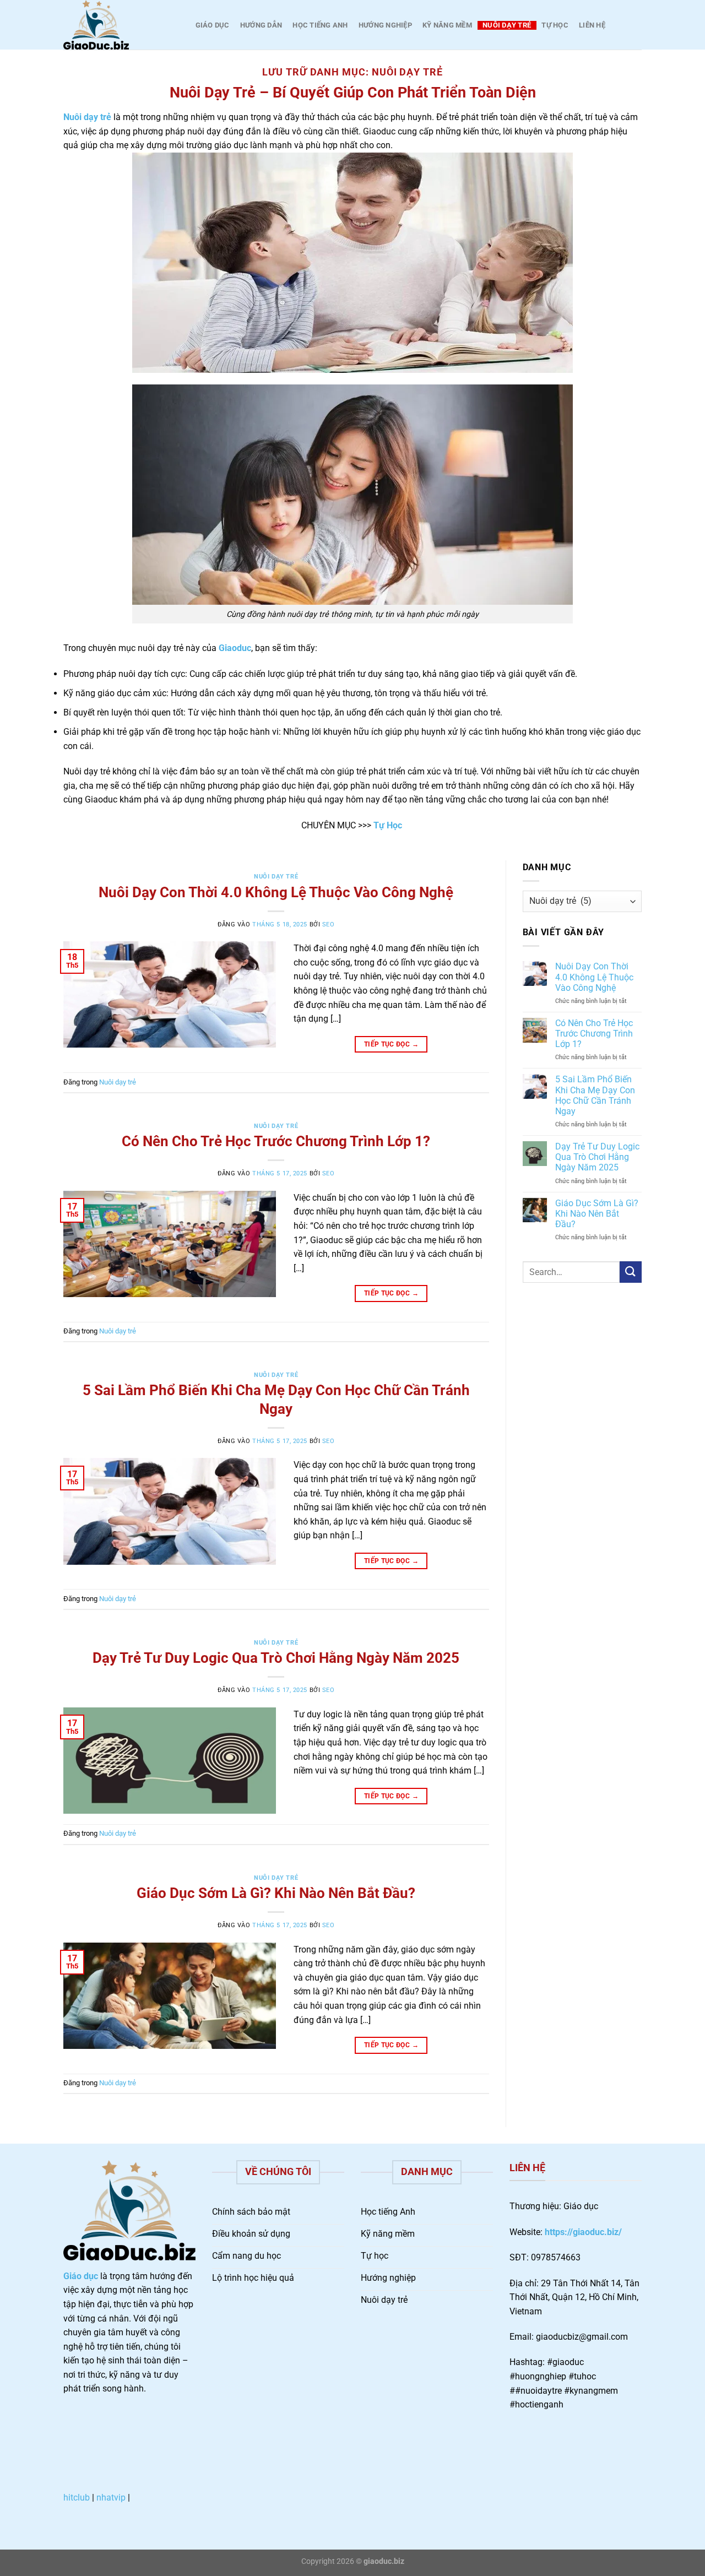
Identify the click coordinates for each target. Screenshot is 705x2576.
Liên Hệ (592, 25)
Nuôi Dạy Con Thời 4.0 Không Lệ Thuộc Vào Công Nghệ (276, 892)
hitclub (77, 2498)
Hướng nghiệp (385, 25)
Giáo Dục (213, 25)
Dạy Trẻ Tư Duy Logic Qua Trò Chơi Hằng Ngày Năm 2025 (276, 1658)
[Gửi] (631, 1272)
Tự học (555, 25)
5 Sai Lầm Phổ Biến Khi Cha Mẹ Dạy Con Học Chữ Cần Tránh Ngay (595, 1095)
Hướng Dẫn (261, 25)
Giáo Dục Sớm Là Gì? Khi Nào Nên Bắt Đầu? (276, 1893)
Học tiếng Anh (320, 25)
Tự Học (388, 825)
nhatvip (111, 2498)
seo (329, 924)
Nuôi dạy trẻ (507, 25)
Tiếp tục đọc (391, 1044)
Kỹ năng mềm (447, 25)
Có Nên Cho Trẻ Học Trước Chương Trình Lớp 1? (276, 1141)
